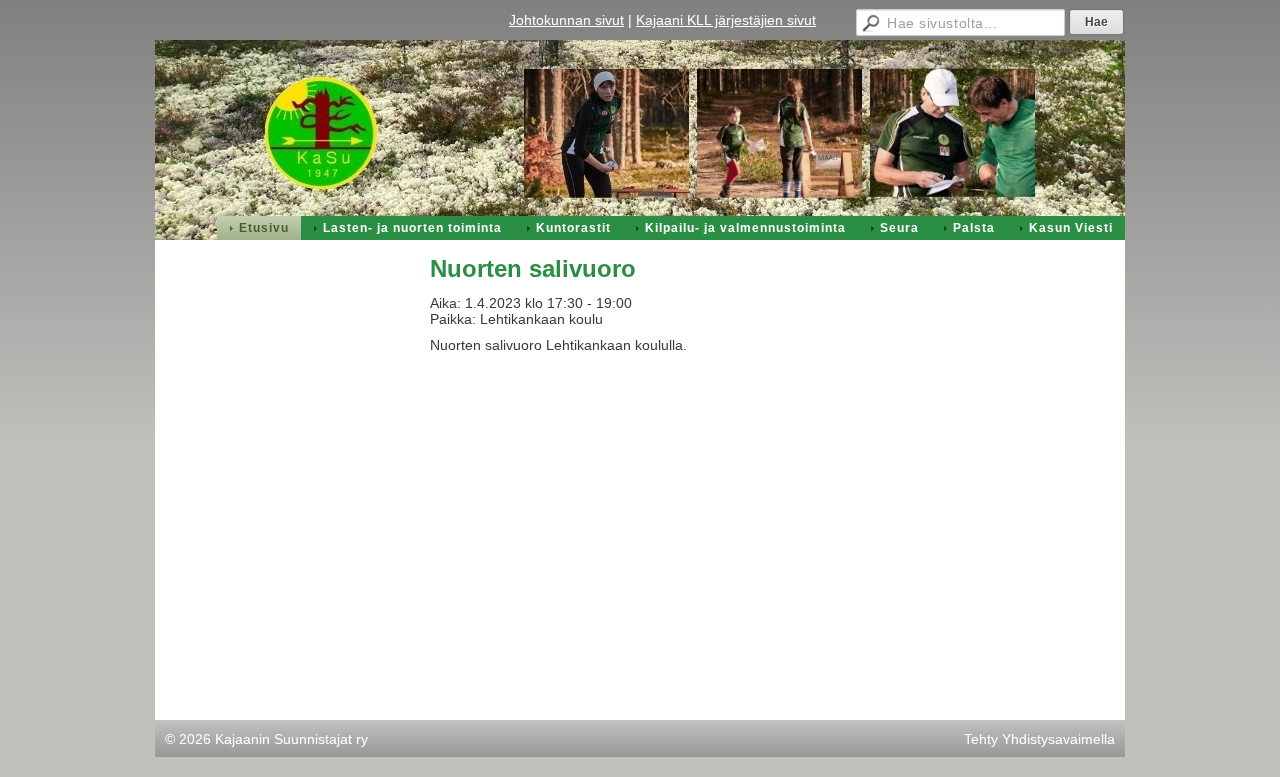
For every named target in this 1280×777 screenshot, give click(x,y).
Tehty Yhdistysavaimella (1039, 739)
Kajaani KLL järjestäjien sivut (726, 20)
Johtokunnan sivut (566, 20)
